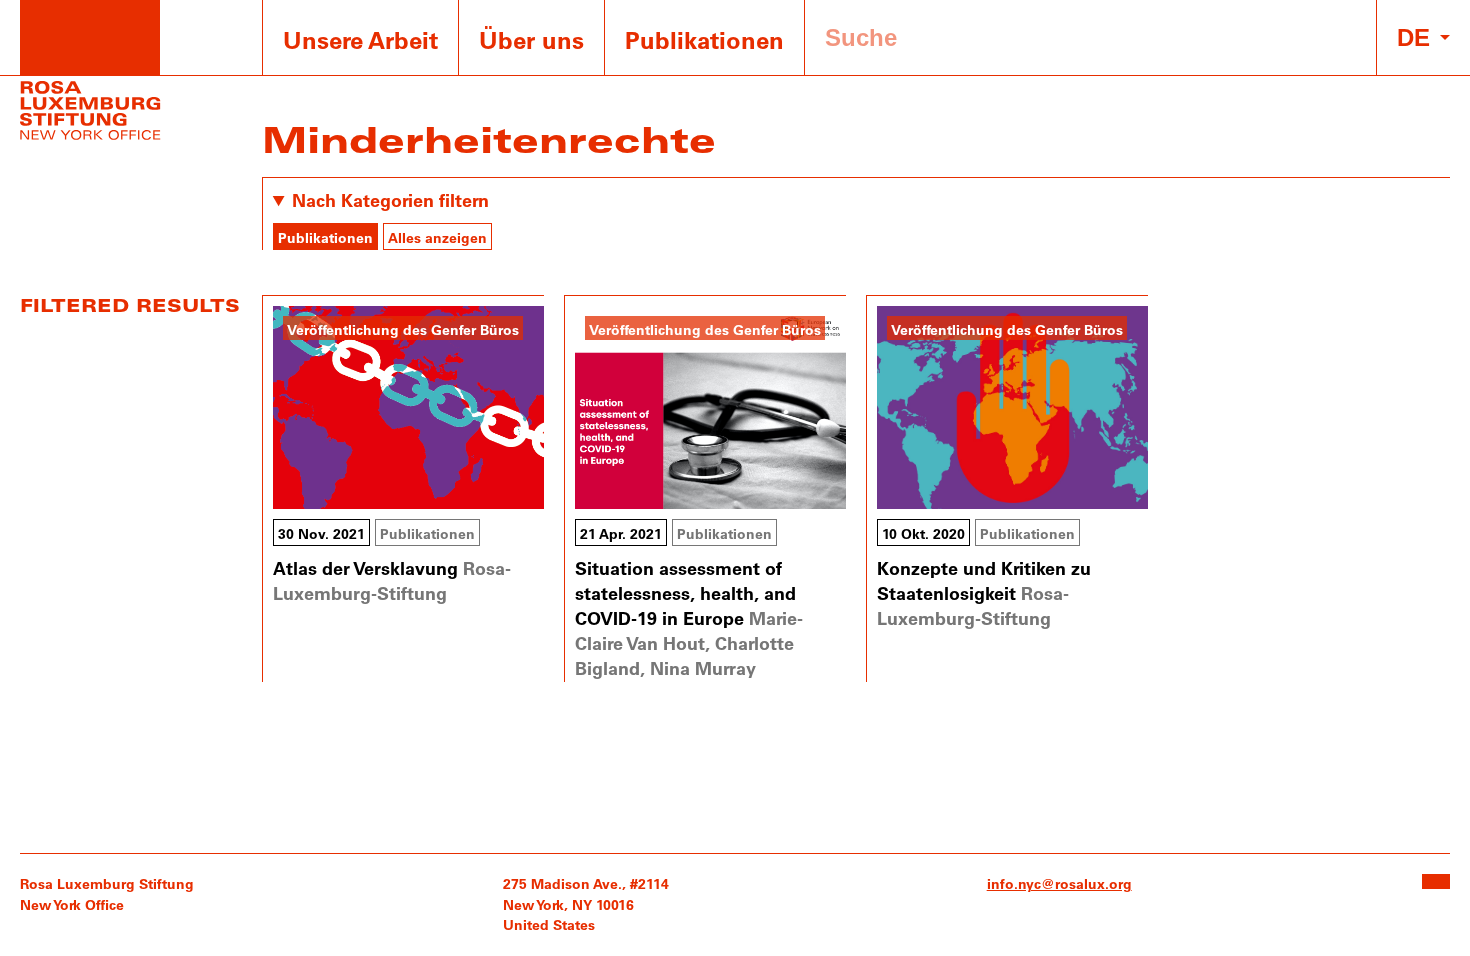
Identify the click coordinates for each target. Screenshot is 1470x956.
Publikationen (704, 39)
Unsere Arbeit (360, 39)
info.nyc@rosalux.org (1059, 883)
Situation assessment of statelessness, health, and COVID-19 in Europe (685, 593)
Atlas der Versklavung (365, 568)
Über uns (531, 39)
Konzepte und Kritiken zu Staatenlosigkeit (984, 580)
